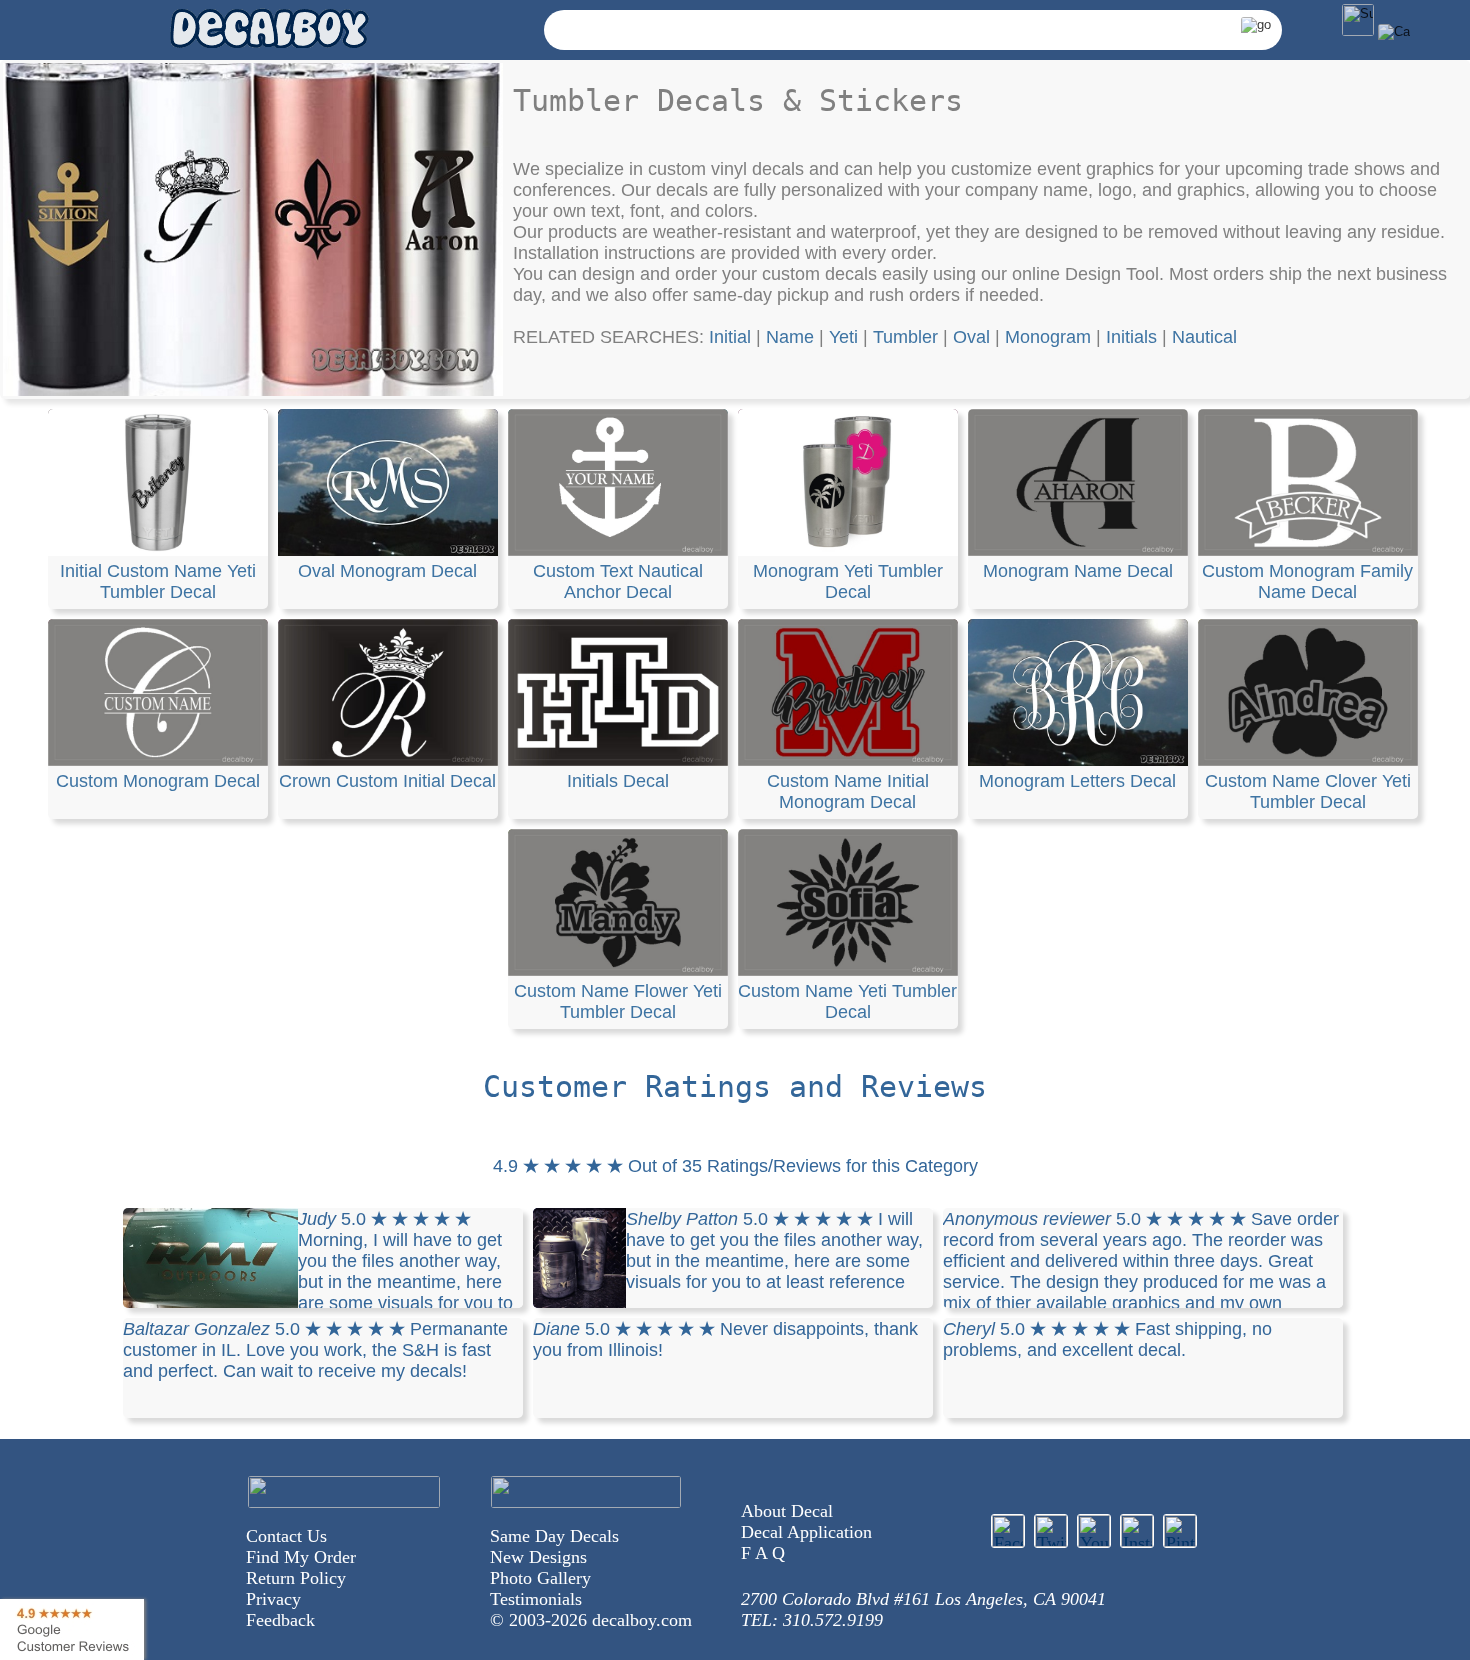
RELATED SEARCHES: (611, 337)
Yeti (843, 337)
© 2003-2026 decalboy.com (591, 1620)
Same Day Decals (554, 1536)
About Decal (787, 1511)
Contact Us (286, 1536)
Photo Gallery (540, 1578)
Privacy (273, 1599)
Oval (971, 337)
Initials (1131, 337)
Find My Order (301, 1557)
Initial (730, 337)
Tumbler (905, 337)
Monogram (1048, 337)
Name (790, 337)
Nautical (1204, 337)
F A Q (763, 1553)
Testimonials (536, 1599)
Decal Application (806, 1532)
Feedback (280, 1620)
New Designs (538, 1557)
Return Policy (296, 1578)
